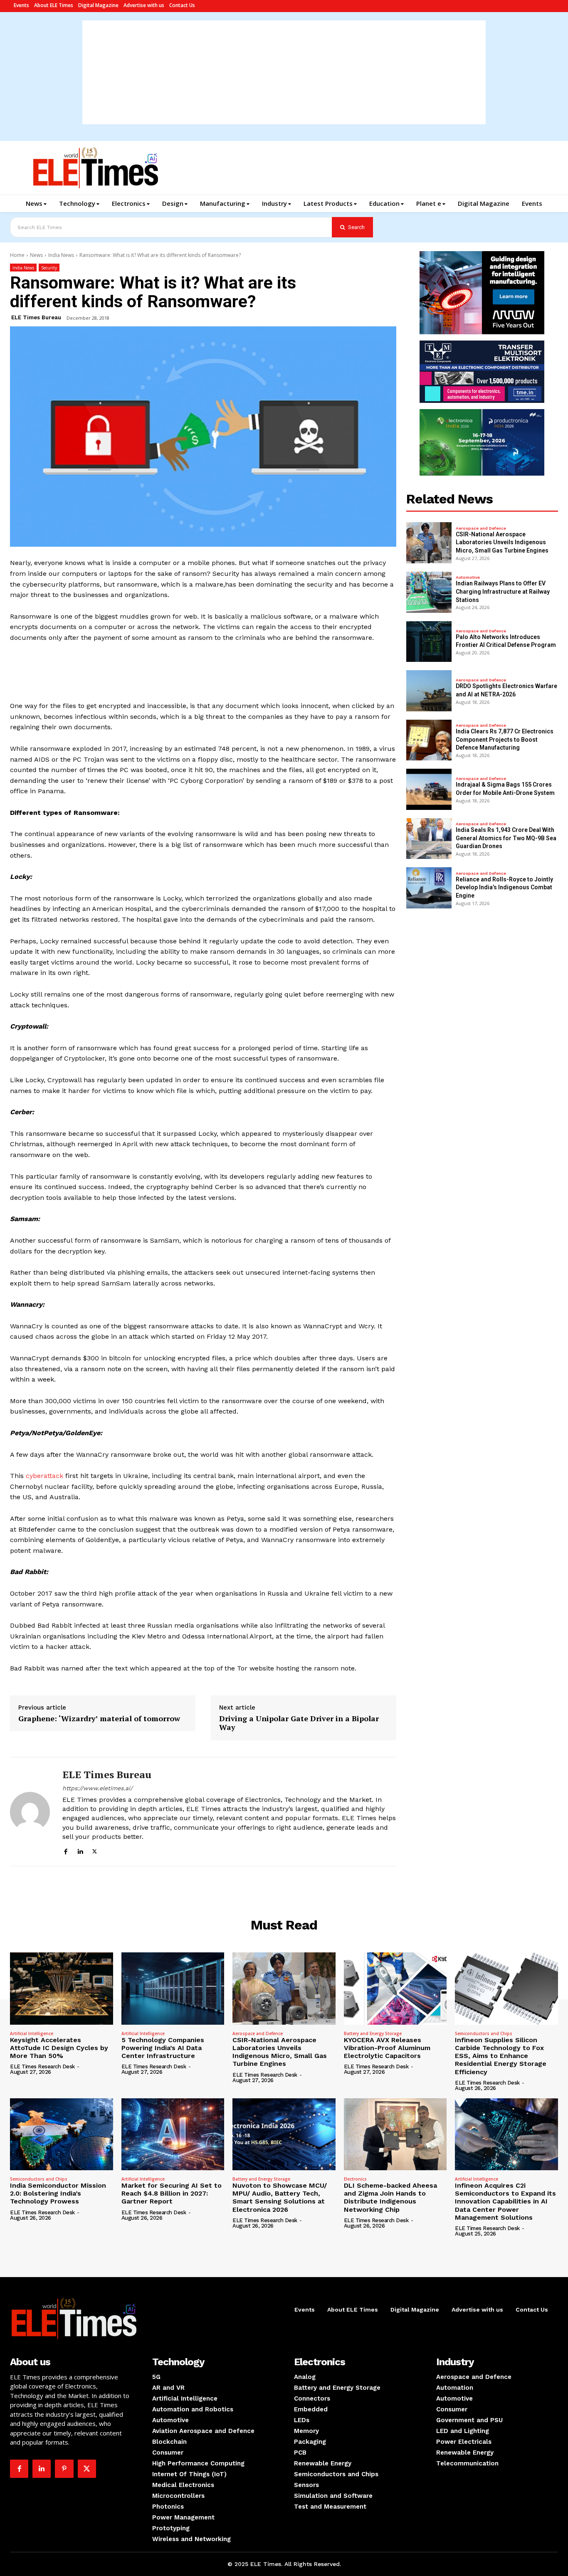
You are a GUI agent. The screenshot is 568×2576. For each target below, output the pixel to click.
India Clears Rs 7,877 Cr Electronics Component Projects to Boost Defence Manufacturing (505, 739)
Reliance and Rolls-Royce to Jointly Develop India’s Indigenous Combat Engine (504, 887)
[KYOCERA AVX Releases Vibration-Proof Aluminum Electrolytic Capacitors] (395, 1988)
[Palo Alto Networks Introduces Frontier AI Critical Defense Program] (429, 642)
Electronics (355, 2179)
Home (17, 255)
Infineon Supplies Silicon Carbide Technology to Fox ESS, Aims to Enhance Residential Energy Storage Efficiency (501, 2056)
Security (49, 268)
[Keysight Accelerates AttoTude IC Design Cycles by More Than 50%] (62, 1988)
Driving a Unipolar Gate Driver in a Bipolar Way (299, 1723)
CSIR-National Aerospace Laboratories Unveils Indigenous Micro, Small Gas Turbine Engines (502, 542)
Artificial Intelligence (32, 2033)
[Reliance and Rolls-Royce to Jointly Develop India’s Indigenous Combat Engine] (429, 888)
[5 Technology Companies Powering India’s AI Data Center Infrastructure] (173, 1988)
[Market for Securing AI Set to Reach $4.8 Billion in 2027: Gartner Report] (173, 2134)
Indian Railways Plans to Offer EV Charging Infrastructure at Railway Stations (503, 591)
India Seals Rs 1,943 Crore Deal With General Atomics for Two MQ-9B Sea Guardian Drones (506, 838)
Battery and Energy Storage (373, 2033)
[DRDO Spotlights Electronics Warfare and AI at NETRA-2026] (429, 691)
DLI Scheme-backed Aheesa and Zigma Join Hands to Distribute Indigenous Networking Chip (390, 2197)
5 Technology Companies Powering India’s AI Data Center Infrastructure (163, 2048)
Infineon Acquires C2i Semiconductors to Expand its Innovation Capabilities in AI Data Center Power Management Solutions (505, 2201)
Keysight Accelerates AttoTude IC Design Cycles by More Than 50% (59, 2048)
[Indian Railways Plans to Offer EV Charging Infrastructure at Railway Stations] (429, 592)
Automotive (468, 577)
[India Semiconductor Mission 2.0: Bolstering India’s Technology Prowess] (62, 2134)
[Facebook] (65, 1850)
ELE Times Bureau (36, 317)
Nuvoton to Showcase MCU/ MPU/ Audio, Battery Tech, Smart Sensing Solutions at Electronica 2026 (280, 2197)
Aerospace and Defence (481, 528)
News (36, 255)
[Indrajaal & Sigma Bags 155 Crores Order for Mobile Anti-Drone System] (429, 789)
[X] (95, 1850)
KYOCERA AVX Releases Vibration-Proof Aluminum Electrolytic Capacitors (387, 2048)
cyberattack (44, 1476)
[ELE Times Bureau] (30, 1812)
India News (61, 255)
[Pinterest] (64, 2469)
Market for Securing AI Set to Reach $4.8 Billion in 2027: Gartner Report (172, 2193)
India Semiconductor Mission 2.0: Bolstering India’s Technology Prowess (58, 2193)
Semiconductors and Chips (484, 2033)
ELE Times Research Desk (42, 2066)
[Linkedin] (80, 1850)
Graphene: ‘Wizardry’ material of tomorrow (99, 1719)
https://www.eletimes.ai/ (98, 1788)
